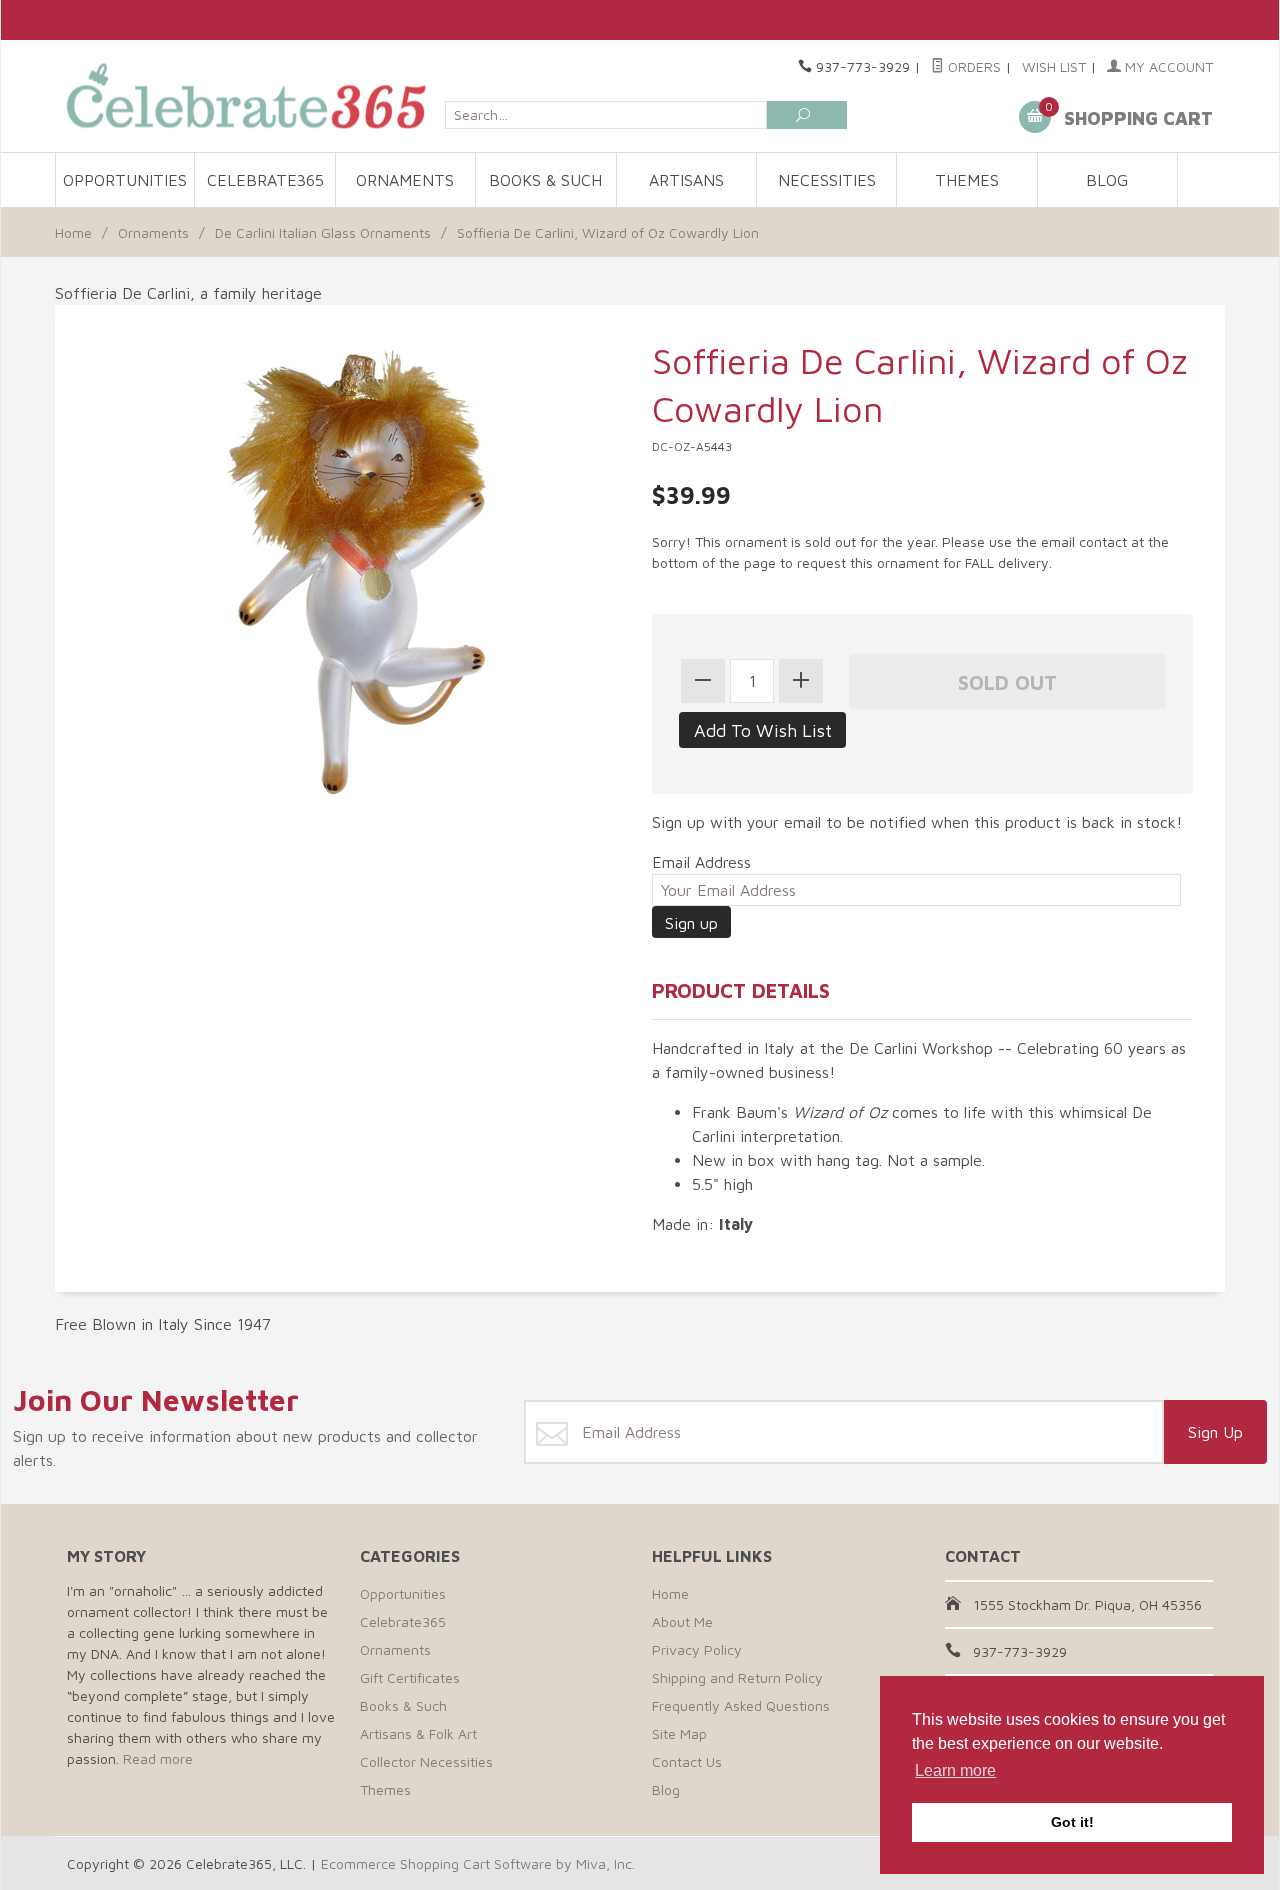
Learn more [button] (955, 1770)
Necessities (827, 180)
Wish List (1054, 66)
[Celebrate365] (250, 95)
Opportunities (125, 180)
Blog (1107, 180)
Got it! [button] (1072, 1822)
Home (73, 232)
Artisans (686, 180)
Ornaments (405, 180)
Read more (158, 1758)
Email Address (701, 862)
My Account (1167, 66)
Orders (972, 66)
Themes (967, 180)
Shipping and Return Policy (737, 1677)
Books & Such (545, 180)
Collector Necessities (426, 1761)
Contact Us (687, 1761)
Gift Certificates (410, 1677)
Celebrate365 (265, 180)
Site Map (679, 1733)
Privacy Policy (697, 1649)
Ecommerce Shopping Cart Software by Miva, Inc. (478, 1863)
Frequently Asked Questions (741, 1705)
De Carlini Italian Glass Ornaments (323, 232)
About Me (682, 1621)
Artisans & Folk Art (418, 1733)
